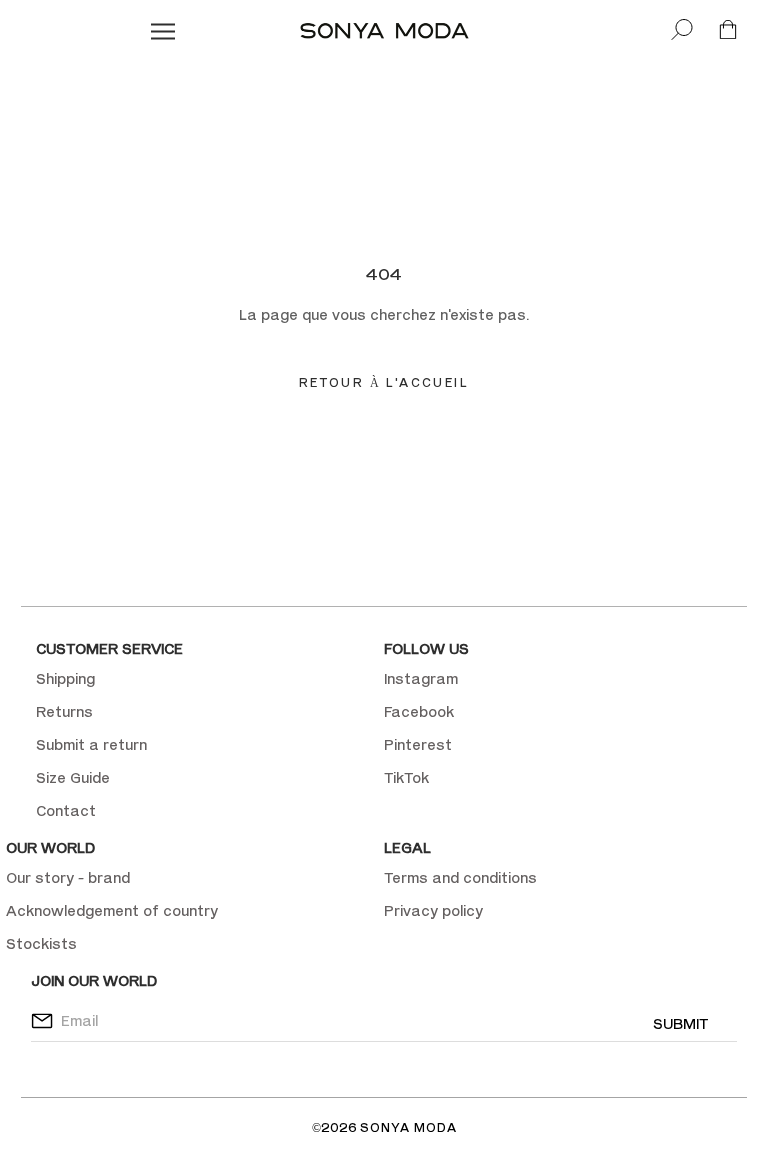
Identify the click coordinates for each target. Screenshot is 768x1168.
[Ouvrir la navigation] (163, 30)
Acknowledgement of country (112, 910)
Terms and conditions (460, 877)
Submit (680, 1023)
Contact (66, 810)
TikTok (406, 777)
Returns (64, 711)
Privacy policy (433, 910)
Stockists (41, 943)
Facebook (419, 711)
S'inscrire (532, 246)
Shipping (65, 678)
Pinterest (418, 744)
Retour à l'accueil (384, 382)
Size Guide (73, 777)
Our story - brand (68, 877)
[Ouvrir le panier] (728, 30)
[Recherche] (682, 30)
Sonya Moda (408, 1127)
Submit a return (91, 744)
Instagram (421, 678)
